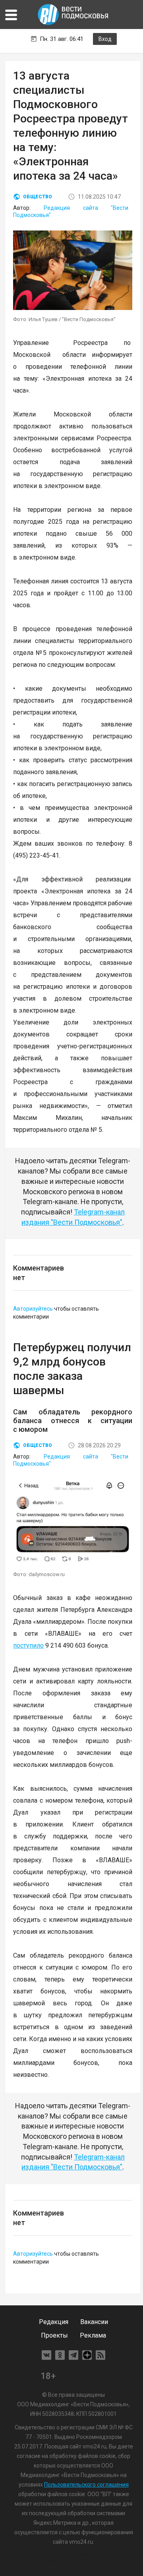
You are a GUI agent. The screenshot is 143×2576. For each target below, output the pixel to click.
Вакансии (94, 2322)
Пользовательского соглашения (86, 2485)
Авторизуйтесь (33, 1309)
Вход (105, 39)
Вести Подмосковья (73, 15)
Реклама (93, 2335)
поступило (28, 1645)
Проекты (54, 2335)
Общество (38, 197)
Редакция (54, 2322)
